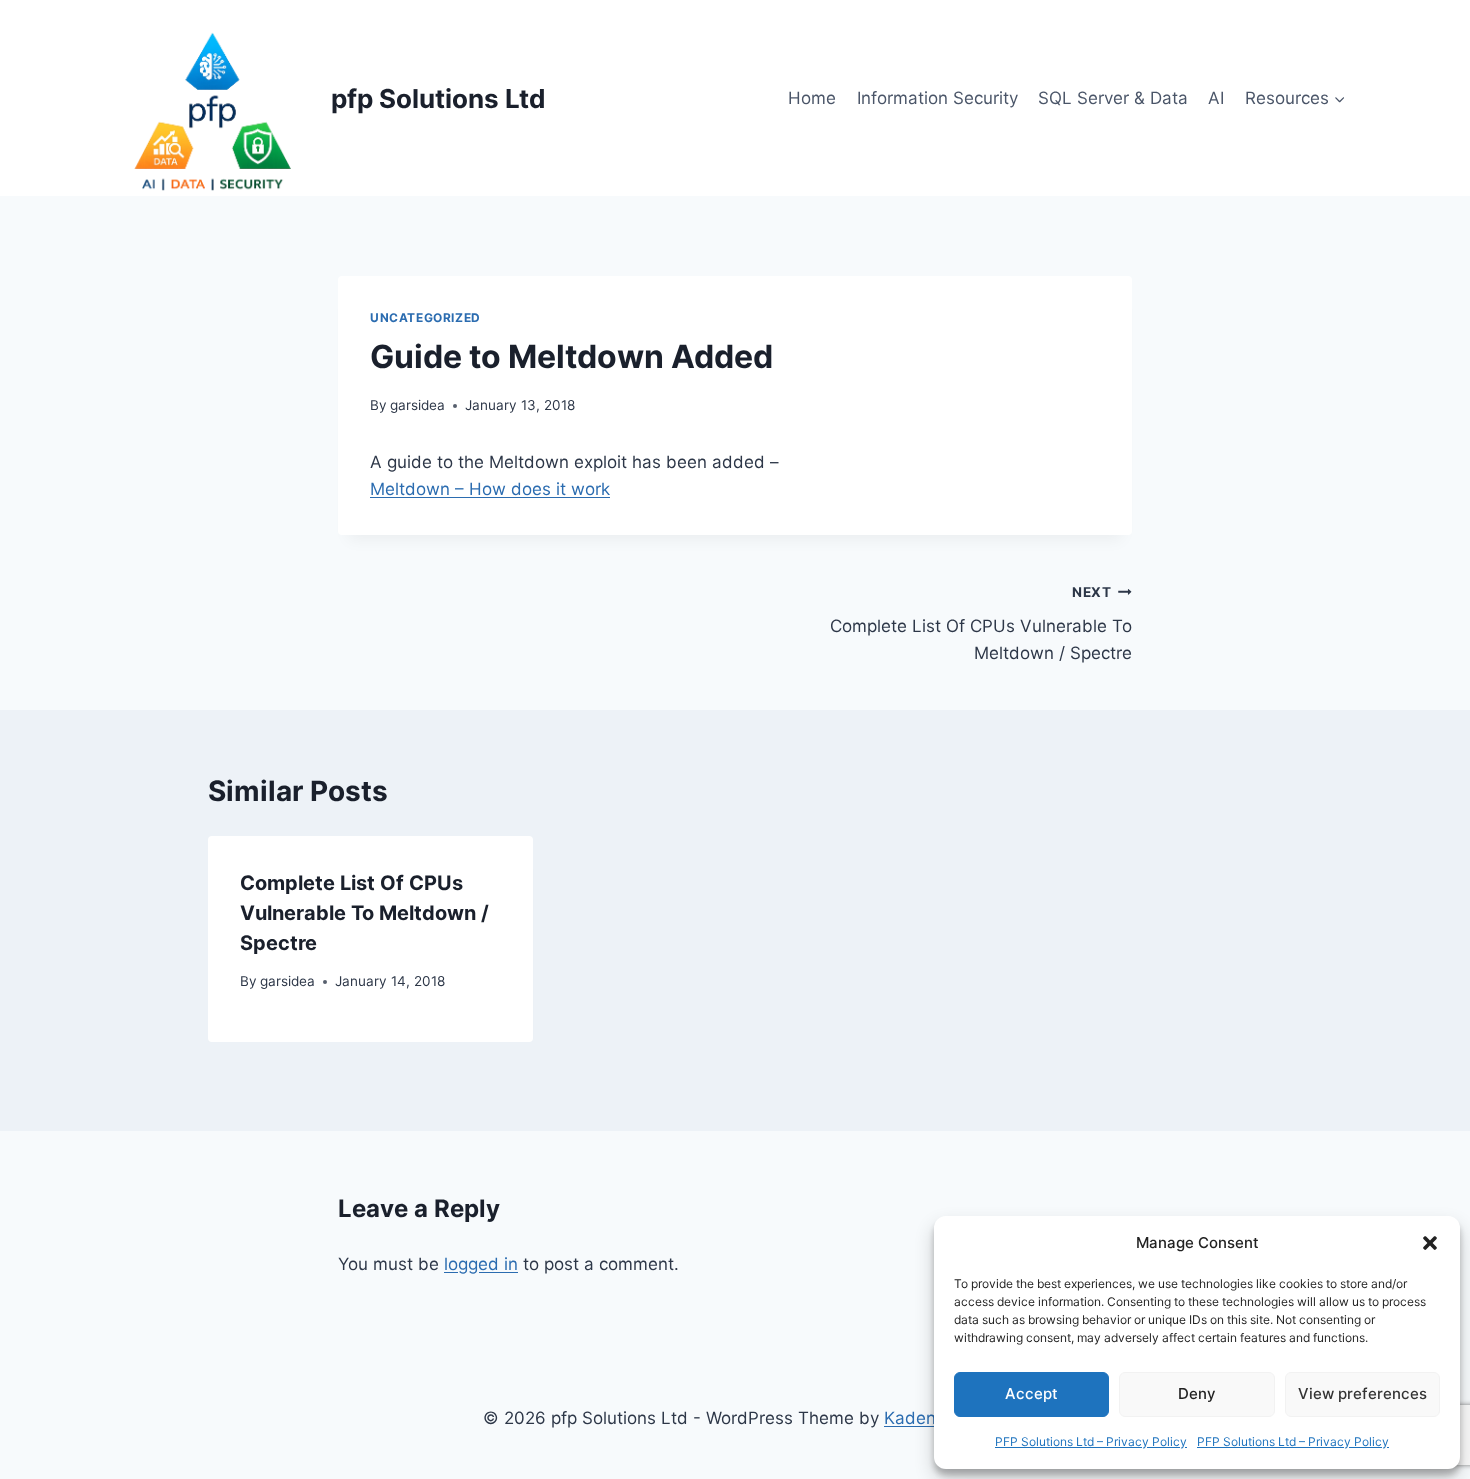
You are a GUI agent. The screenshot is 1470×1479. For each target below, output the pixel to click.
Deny (1197, 1393)
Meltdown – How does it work (490, 489)
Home (812, 98)
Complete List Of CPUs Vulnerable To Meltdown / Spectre (981, 624)
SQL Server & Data (1113, 98)
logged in (481, 1264)
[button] (1430, 1243)
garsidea (417, 405)
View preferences (1362, 1393)
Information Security (937, 98)
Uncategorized (425, 317)
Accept (1031, 1393)
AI (1216, 98)
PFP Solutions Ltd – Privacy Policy (1091, 1441)
